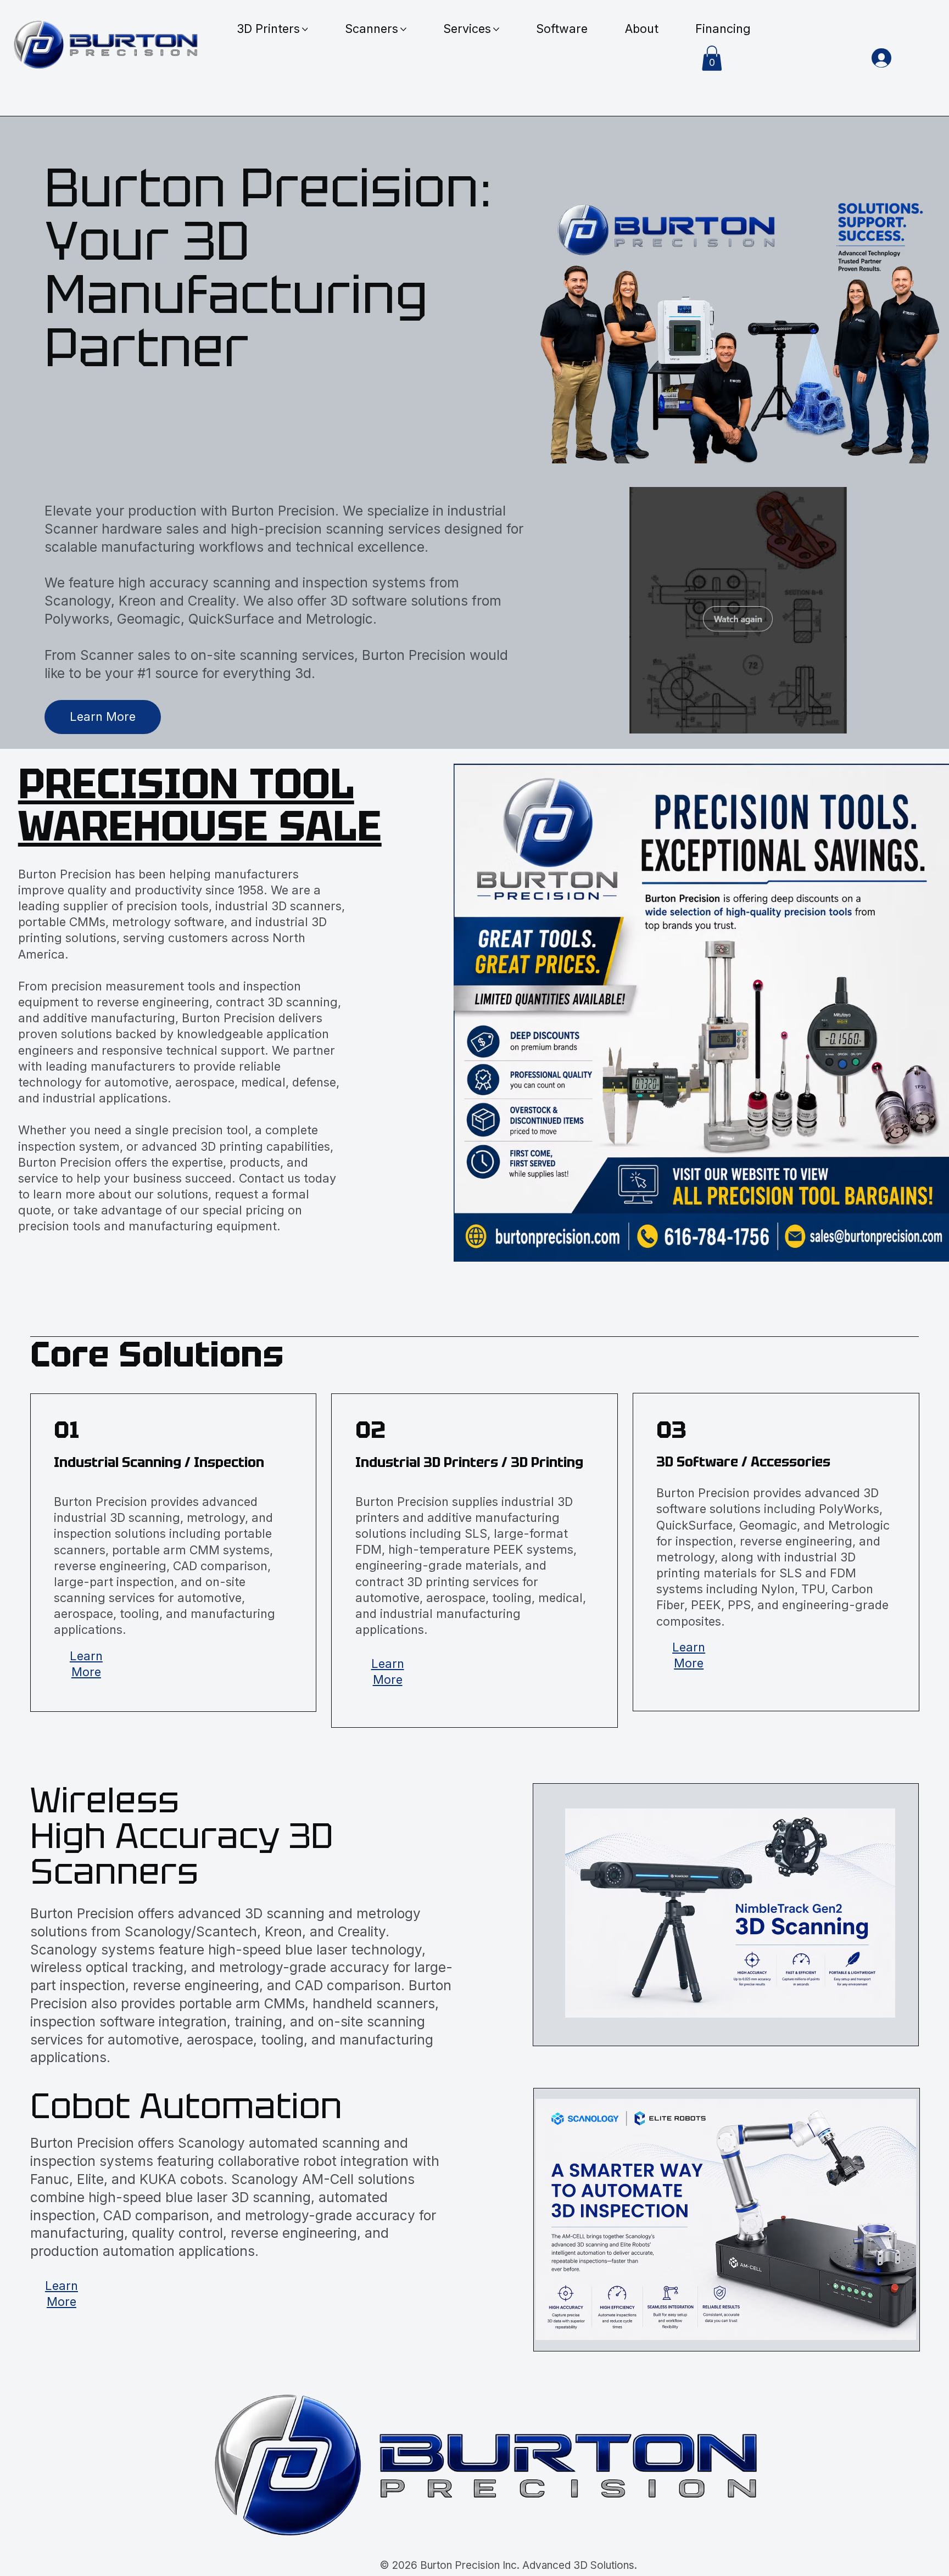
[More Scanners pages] (403, 29)
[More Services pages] (496, 29)
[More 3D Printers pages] (305, 29)
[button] (712, 58)
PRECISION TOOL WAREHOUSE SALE (200, 805)
